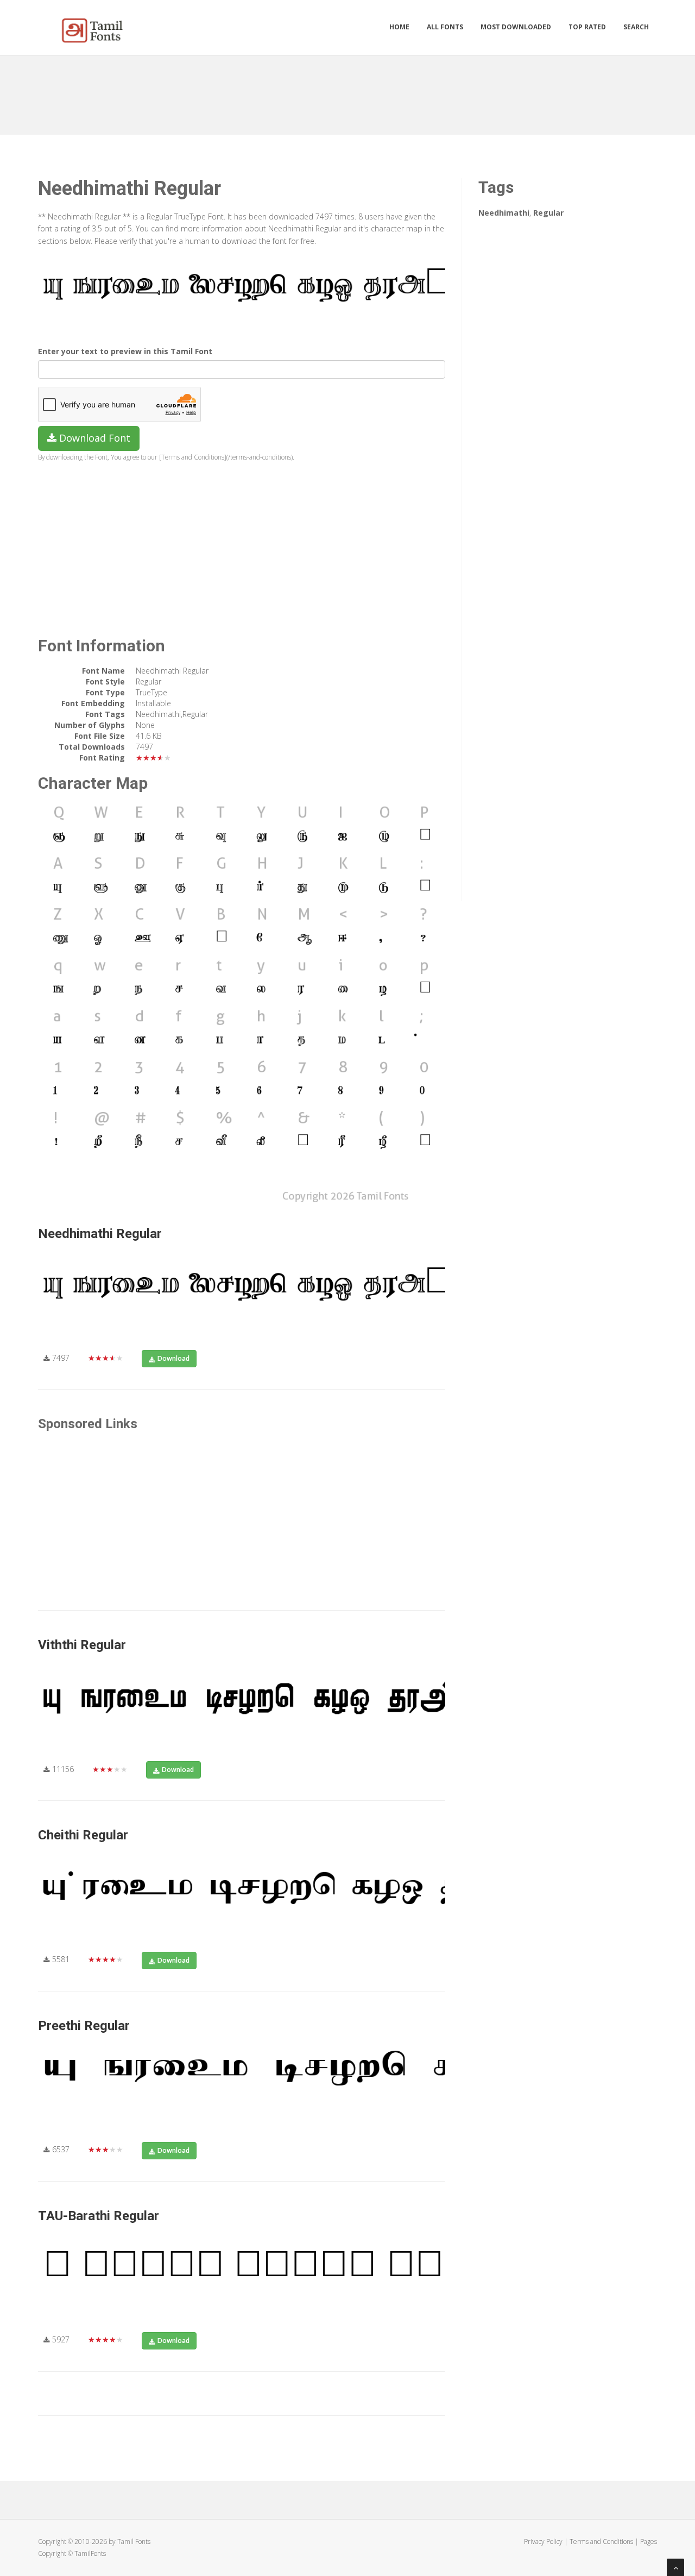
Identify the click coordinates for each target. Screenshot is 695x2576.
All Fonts (445, 27)
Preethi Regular (84, 2026)
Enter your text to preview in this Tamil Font (125, 351)
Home (399, 27)
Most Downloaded (516, 27)
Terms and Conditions (601, 2542)
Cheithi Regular (83, 1835)
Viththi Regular (82, 1645)
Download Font (93, 438)
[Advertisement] (347, 91)
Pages (649, 2542)
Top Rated (587, 27)
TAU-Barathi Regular (99, 2216)
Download (173, 1358)
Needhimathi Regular (100, 1234)
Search (636, 27)
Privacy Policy (543, 2542)
